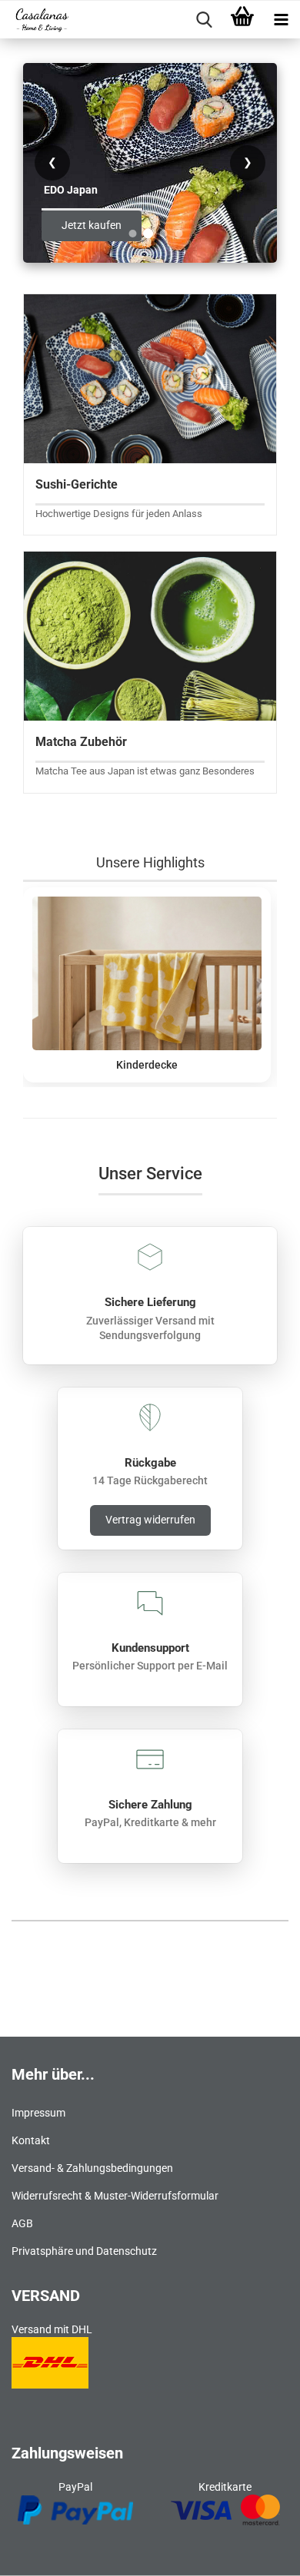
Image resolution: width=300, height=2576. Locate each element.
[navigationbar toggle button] (281, 20)
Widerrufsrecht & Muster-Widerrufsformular (115, 2196)
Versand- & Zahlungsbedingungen (92, 2168)
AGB (22, 2223)
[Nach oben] (258, 2553)
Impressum (38, 2113)
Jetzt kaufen (92, 225)
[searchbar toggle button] (204, 20)
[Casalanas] (36, 20)
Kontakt (31, 2140)
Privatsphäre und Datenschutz (84, 2251)
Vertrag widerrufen (150, 1520)
